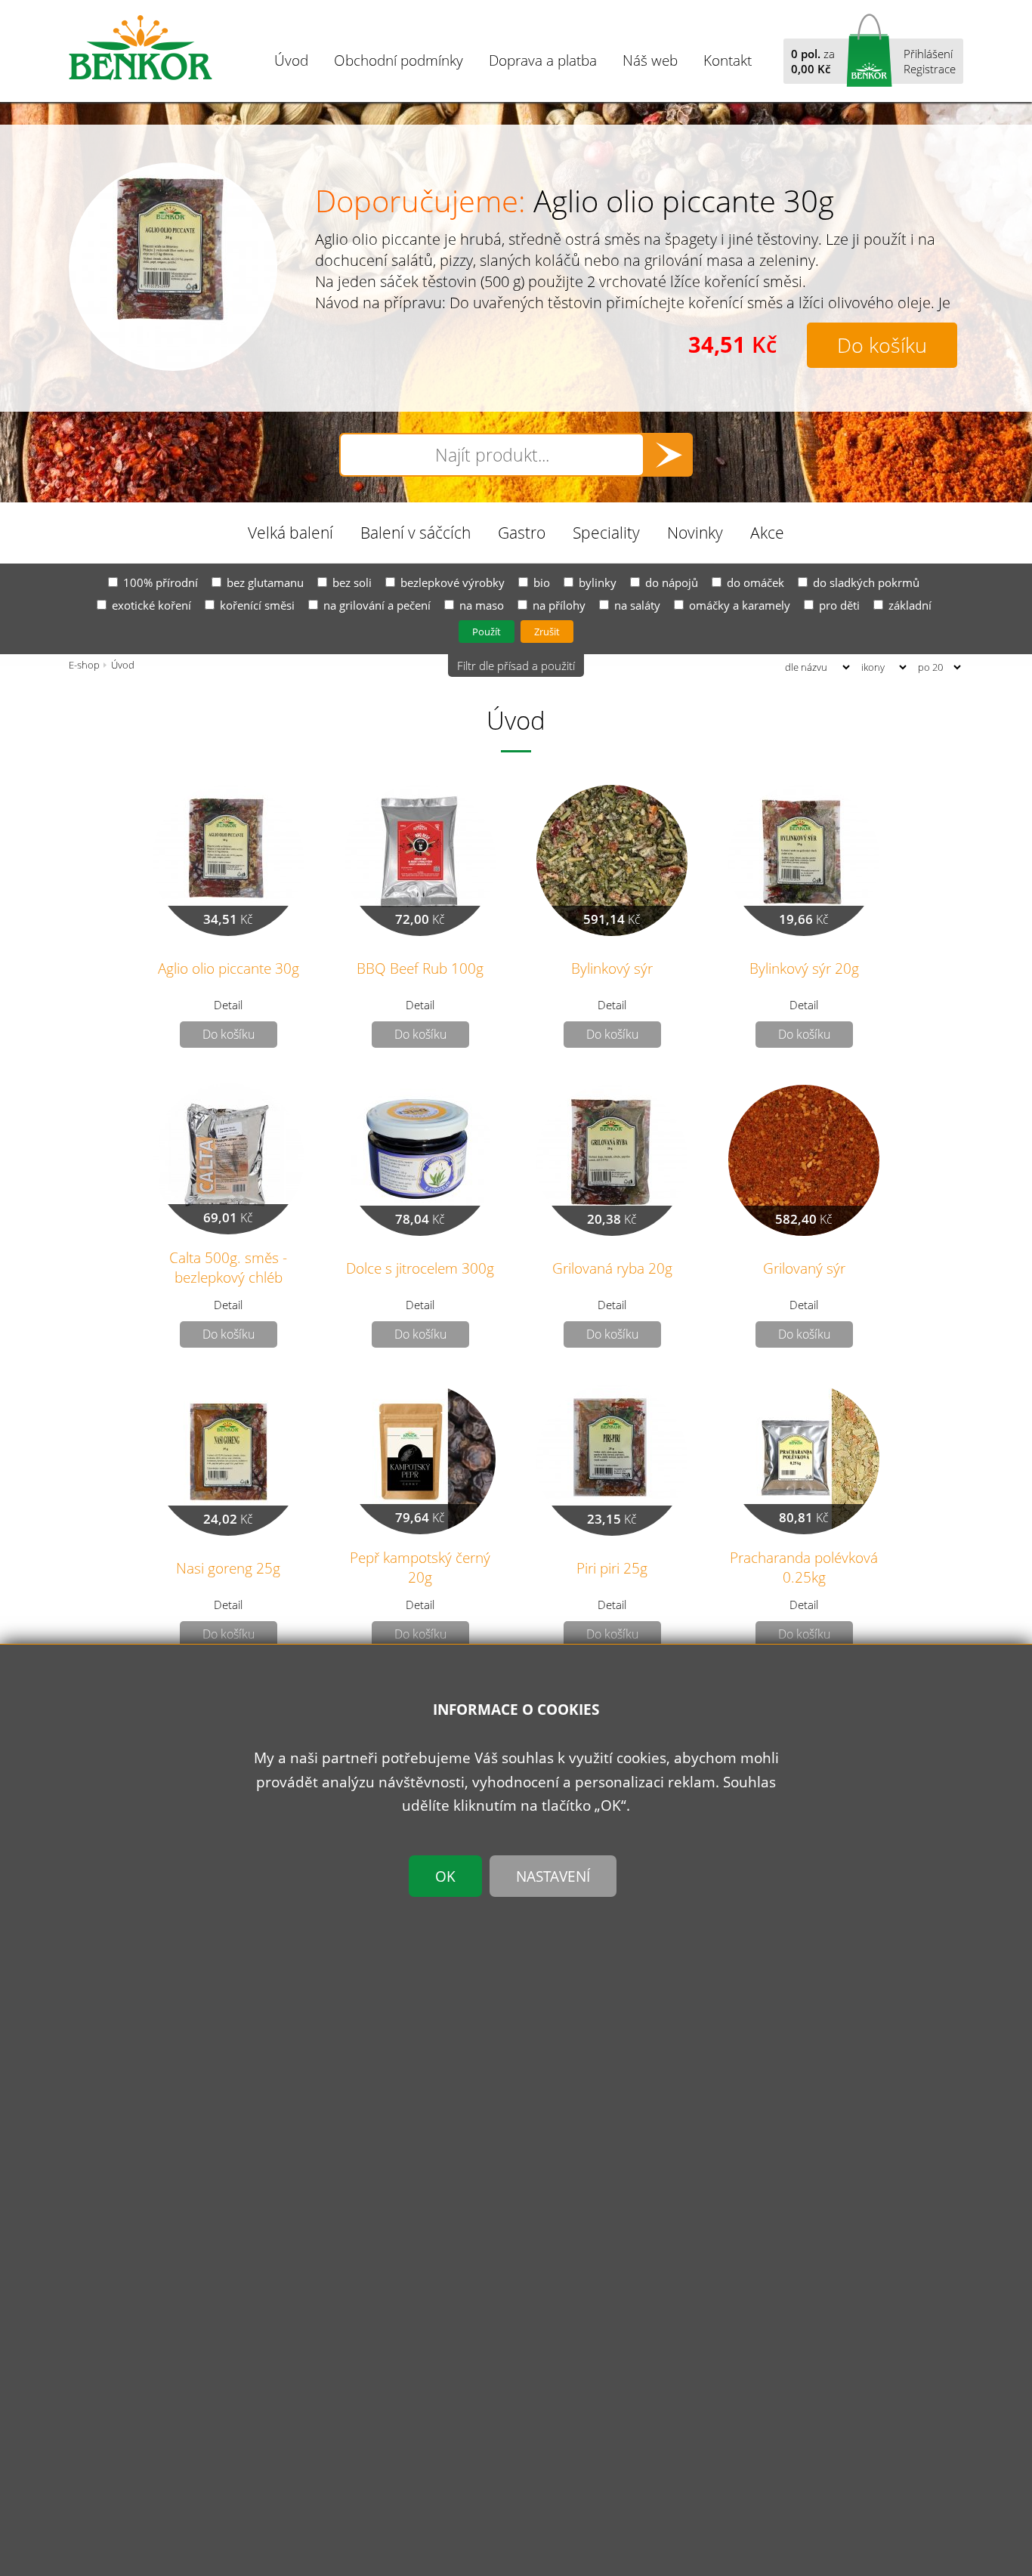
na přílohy (559, 605)
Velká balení (290, 532)
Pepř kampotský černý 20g (420, 1567)
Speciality (606, 532)
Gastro (522, 532)
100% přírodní (161, 582)
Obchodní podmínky (399, 60)
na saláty (637, 605)
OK (445, 1875)
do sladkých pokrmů (866, 582)
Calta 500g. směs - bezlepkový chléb (228, 1267)
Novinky (695, 532)
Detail (228, 1005)
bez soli (352, 582)
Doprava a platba (543, 60)
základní (910, 605)
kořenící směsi (257, 605)
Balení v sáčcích (416, 532)
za (813, 61)
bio (542, 582)
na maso (482, 605)
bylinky (598, 582)
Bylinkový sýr (612, 968)
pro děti (839, 605)
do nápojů (672, 582)
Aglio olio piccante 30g (684, 201)
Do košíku (882, 345)
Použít (487, 632)
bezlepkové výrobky (453, 582)
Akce (767, 532)
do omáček (755, 582)
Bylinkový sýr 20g (804, 968)
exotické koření (151, 605)
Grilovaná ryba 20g (612, 1268)
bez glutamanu (265, 582)
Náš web (650, 60)
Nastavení (553, 1875)
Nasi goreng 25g (228, 1568)
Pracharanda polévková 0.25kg (804, 1567)
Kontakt (728, 60)
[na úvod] (141, 48)
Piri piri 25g (612, 1568)
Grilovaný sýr (804, 1268)
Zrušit (547, 632)
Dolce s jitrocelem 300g (420, 1268)
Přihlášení (928, 54)
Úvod (291, 60)
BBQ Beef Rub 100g (420, 968)
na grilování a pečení (377, 605)
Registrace (930, 69)
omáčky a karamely (740, 605)
